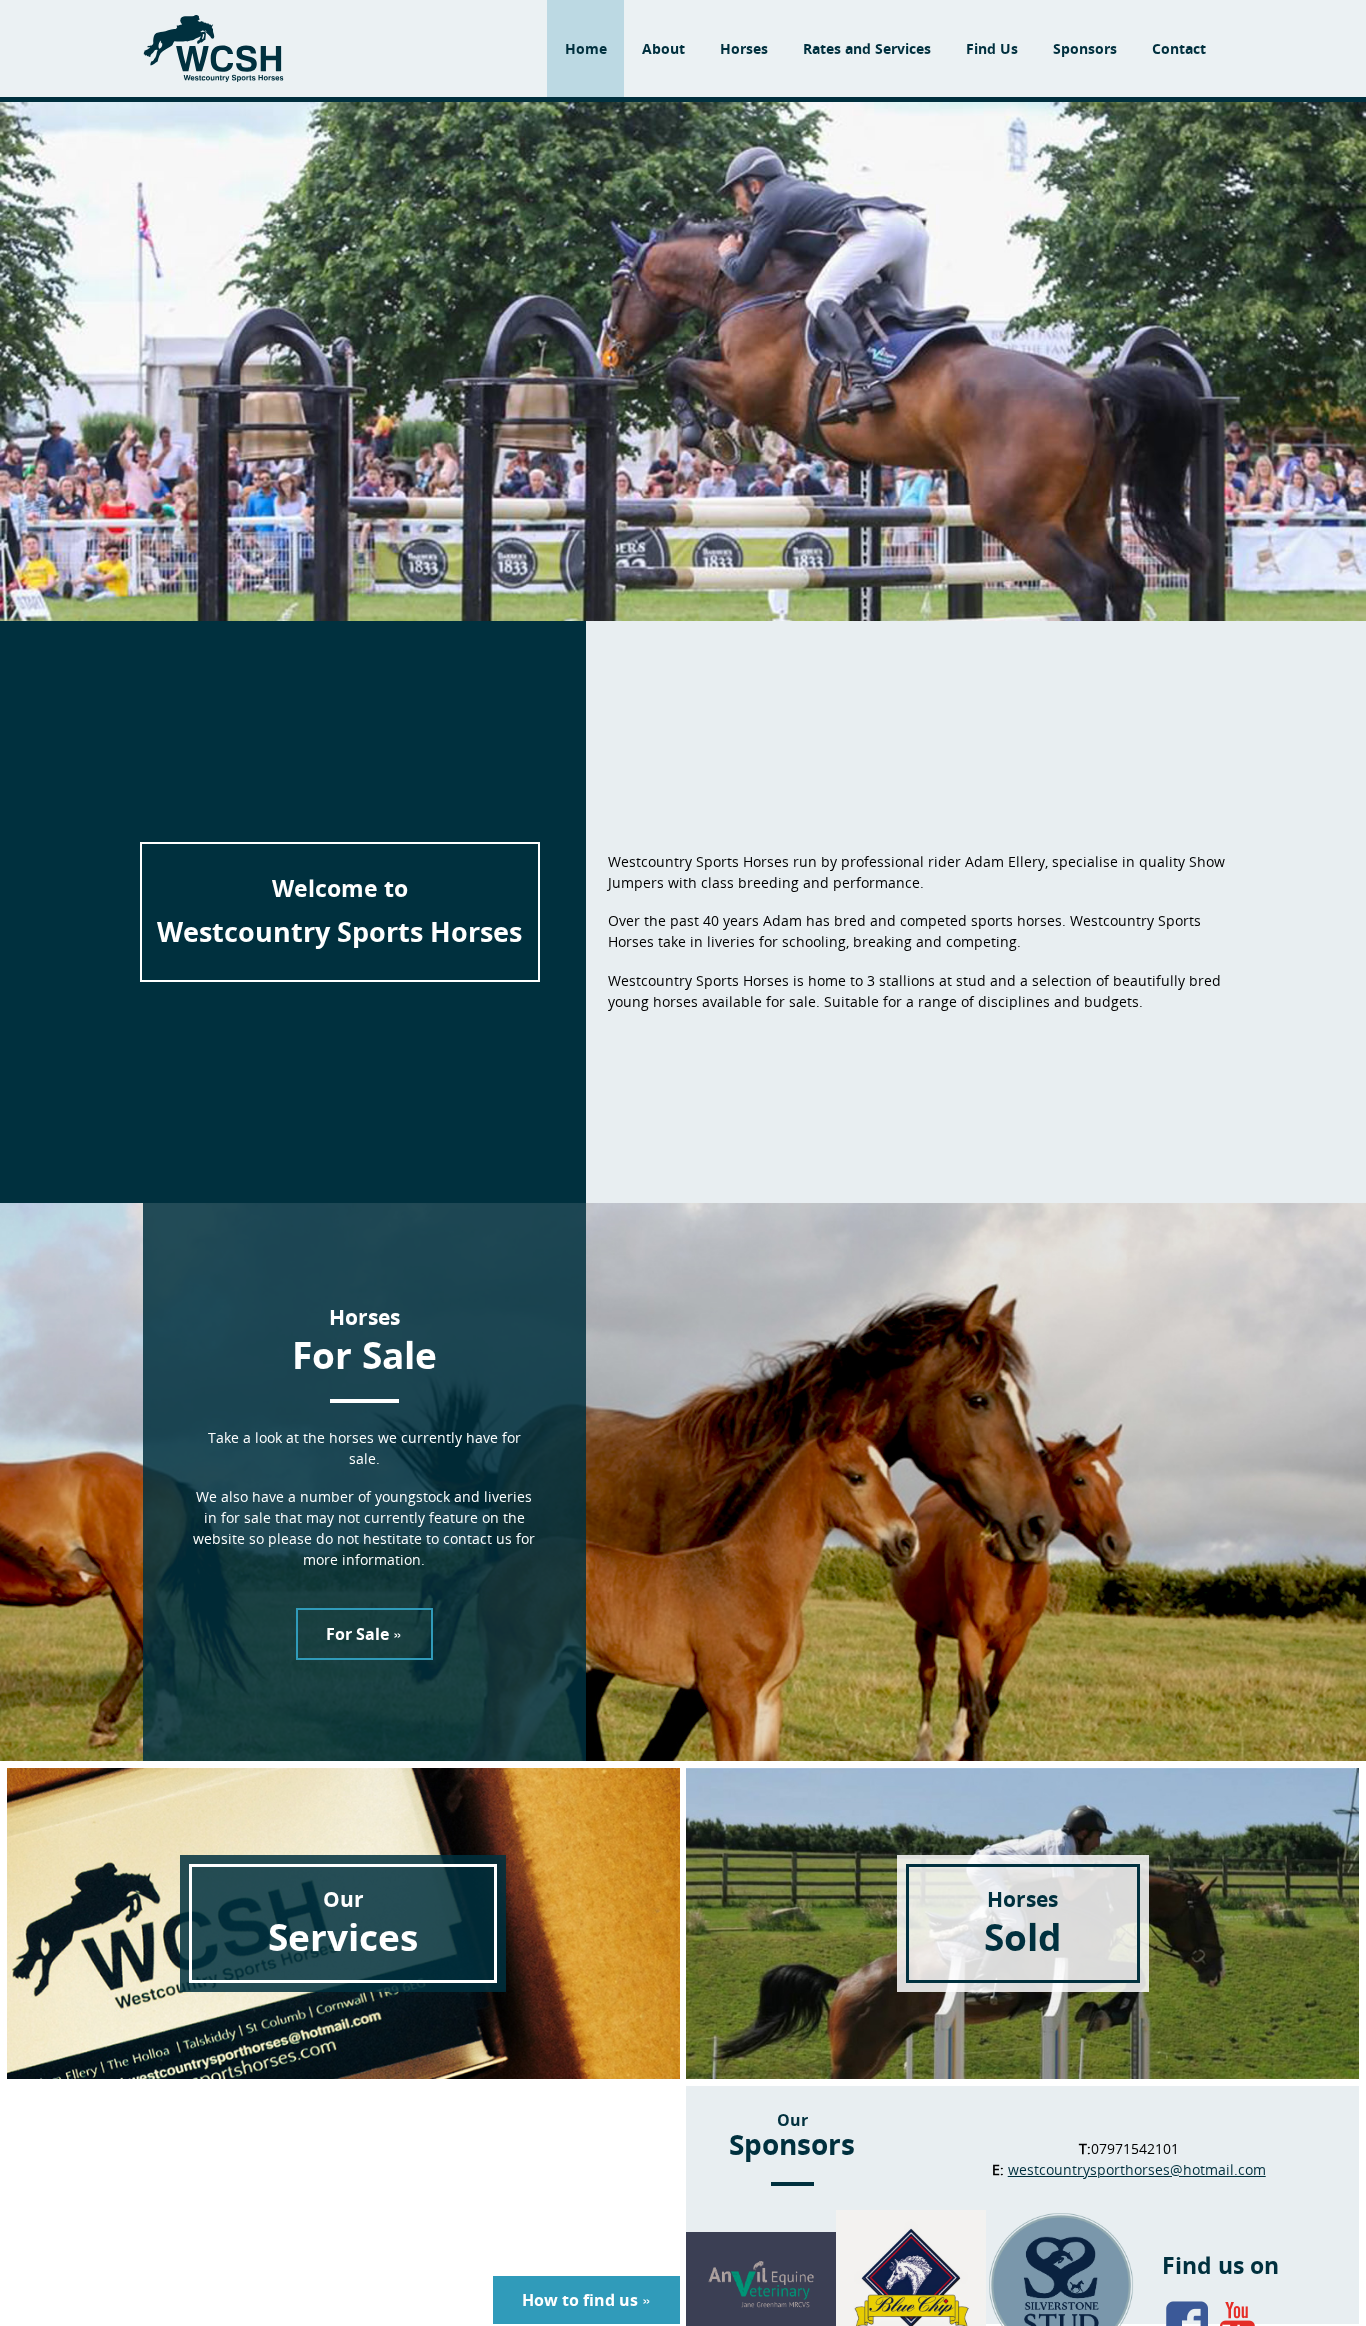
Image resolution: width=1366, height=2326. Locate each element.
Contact (1179, 48)
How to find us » (586, 2300)
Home (586, 48)
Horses (744, 48)
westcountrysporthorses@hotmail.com (1137, 2169)
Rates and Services (867, 48)
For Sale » (364, 1634)
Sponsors (1085, 48)
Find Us (992, 48)
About (663, 48)
